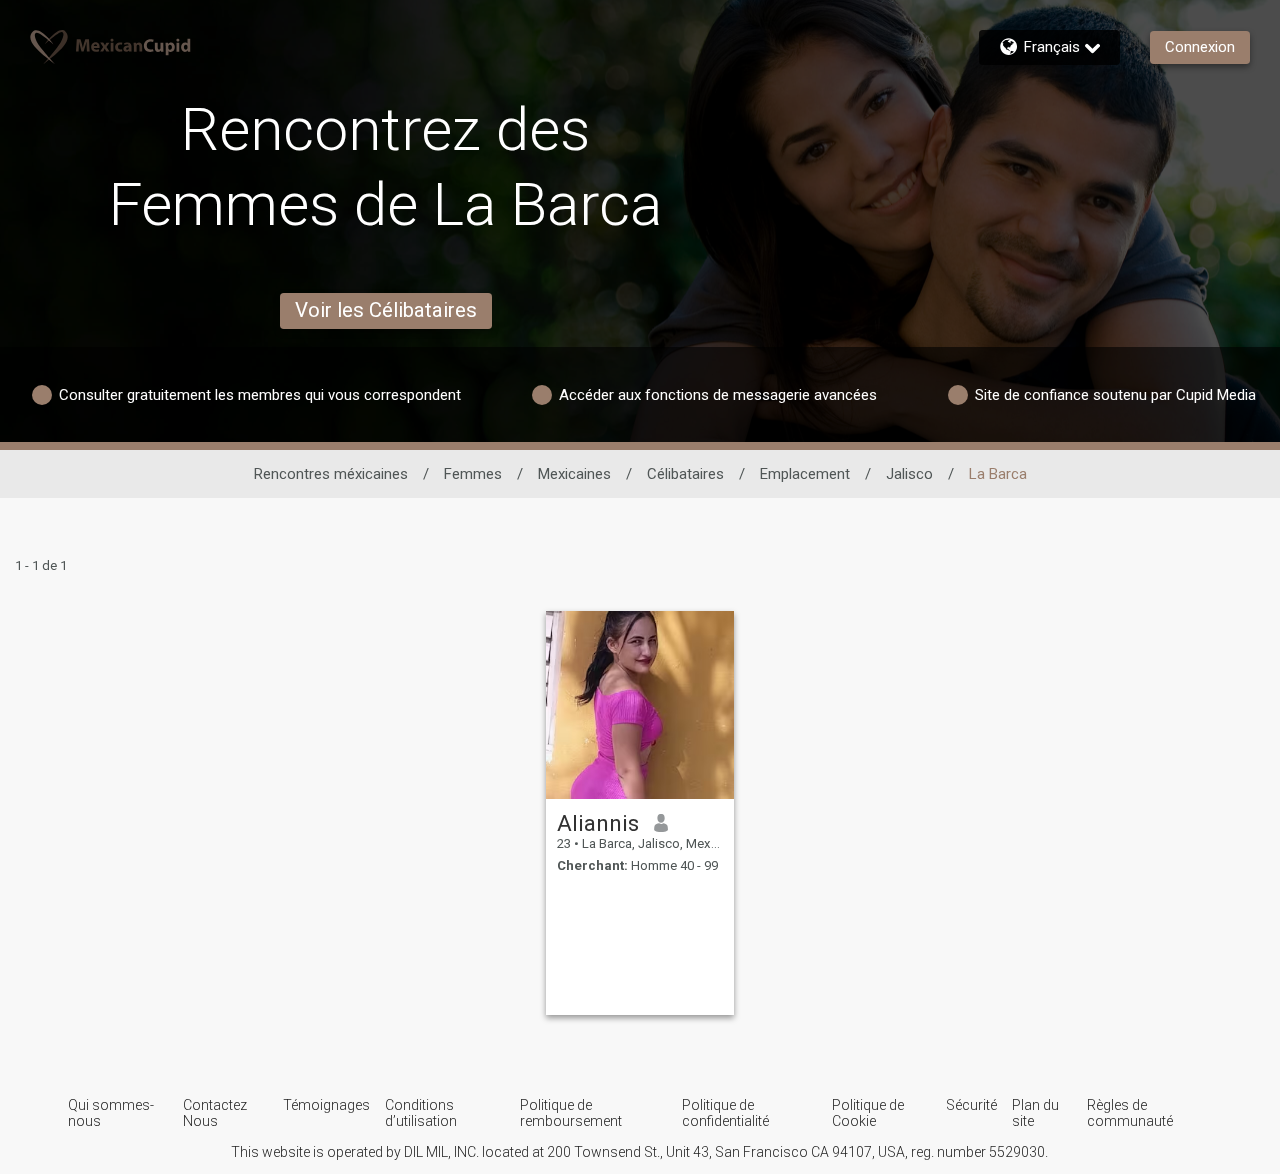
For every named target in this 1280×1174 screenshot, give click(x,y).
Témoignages (326, 1105)
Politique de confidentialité (725, 1113)
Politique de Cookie (868, 1113)
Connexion (1200, 47)
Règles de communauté (1130, 1113)
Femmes (473, 474)
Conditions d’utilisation (421, 1113)
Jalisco (909, 474)
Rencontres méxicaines (331, 474)
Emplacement (805, 474)
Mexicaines (574, 474)
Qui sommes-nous (111, 1113)
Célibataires (685, 474)
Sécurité (971, 1105)
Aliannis (598, 823)
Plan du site (1035, 1113)
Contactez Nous (215, 1113)
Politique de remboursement (571, 1113)
